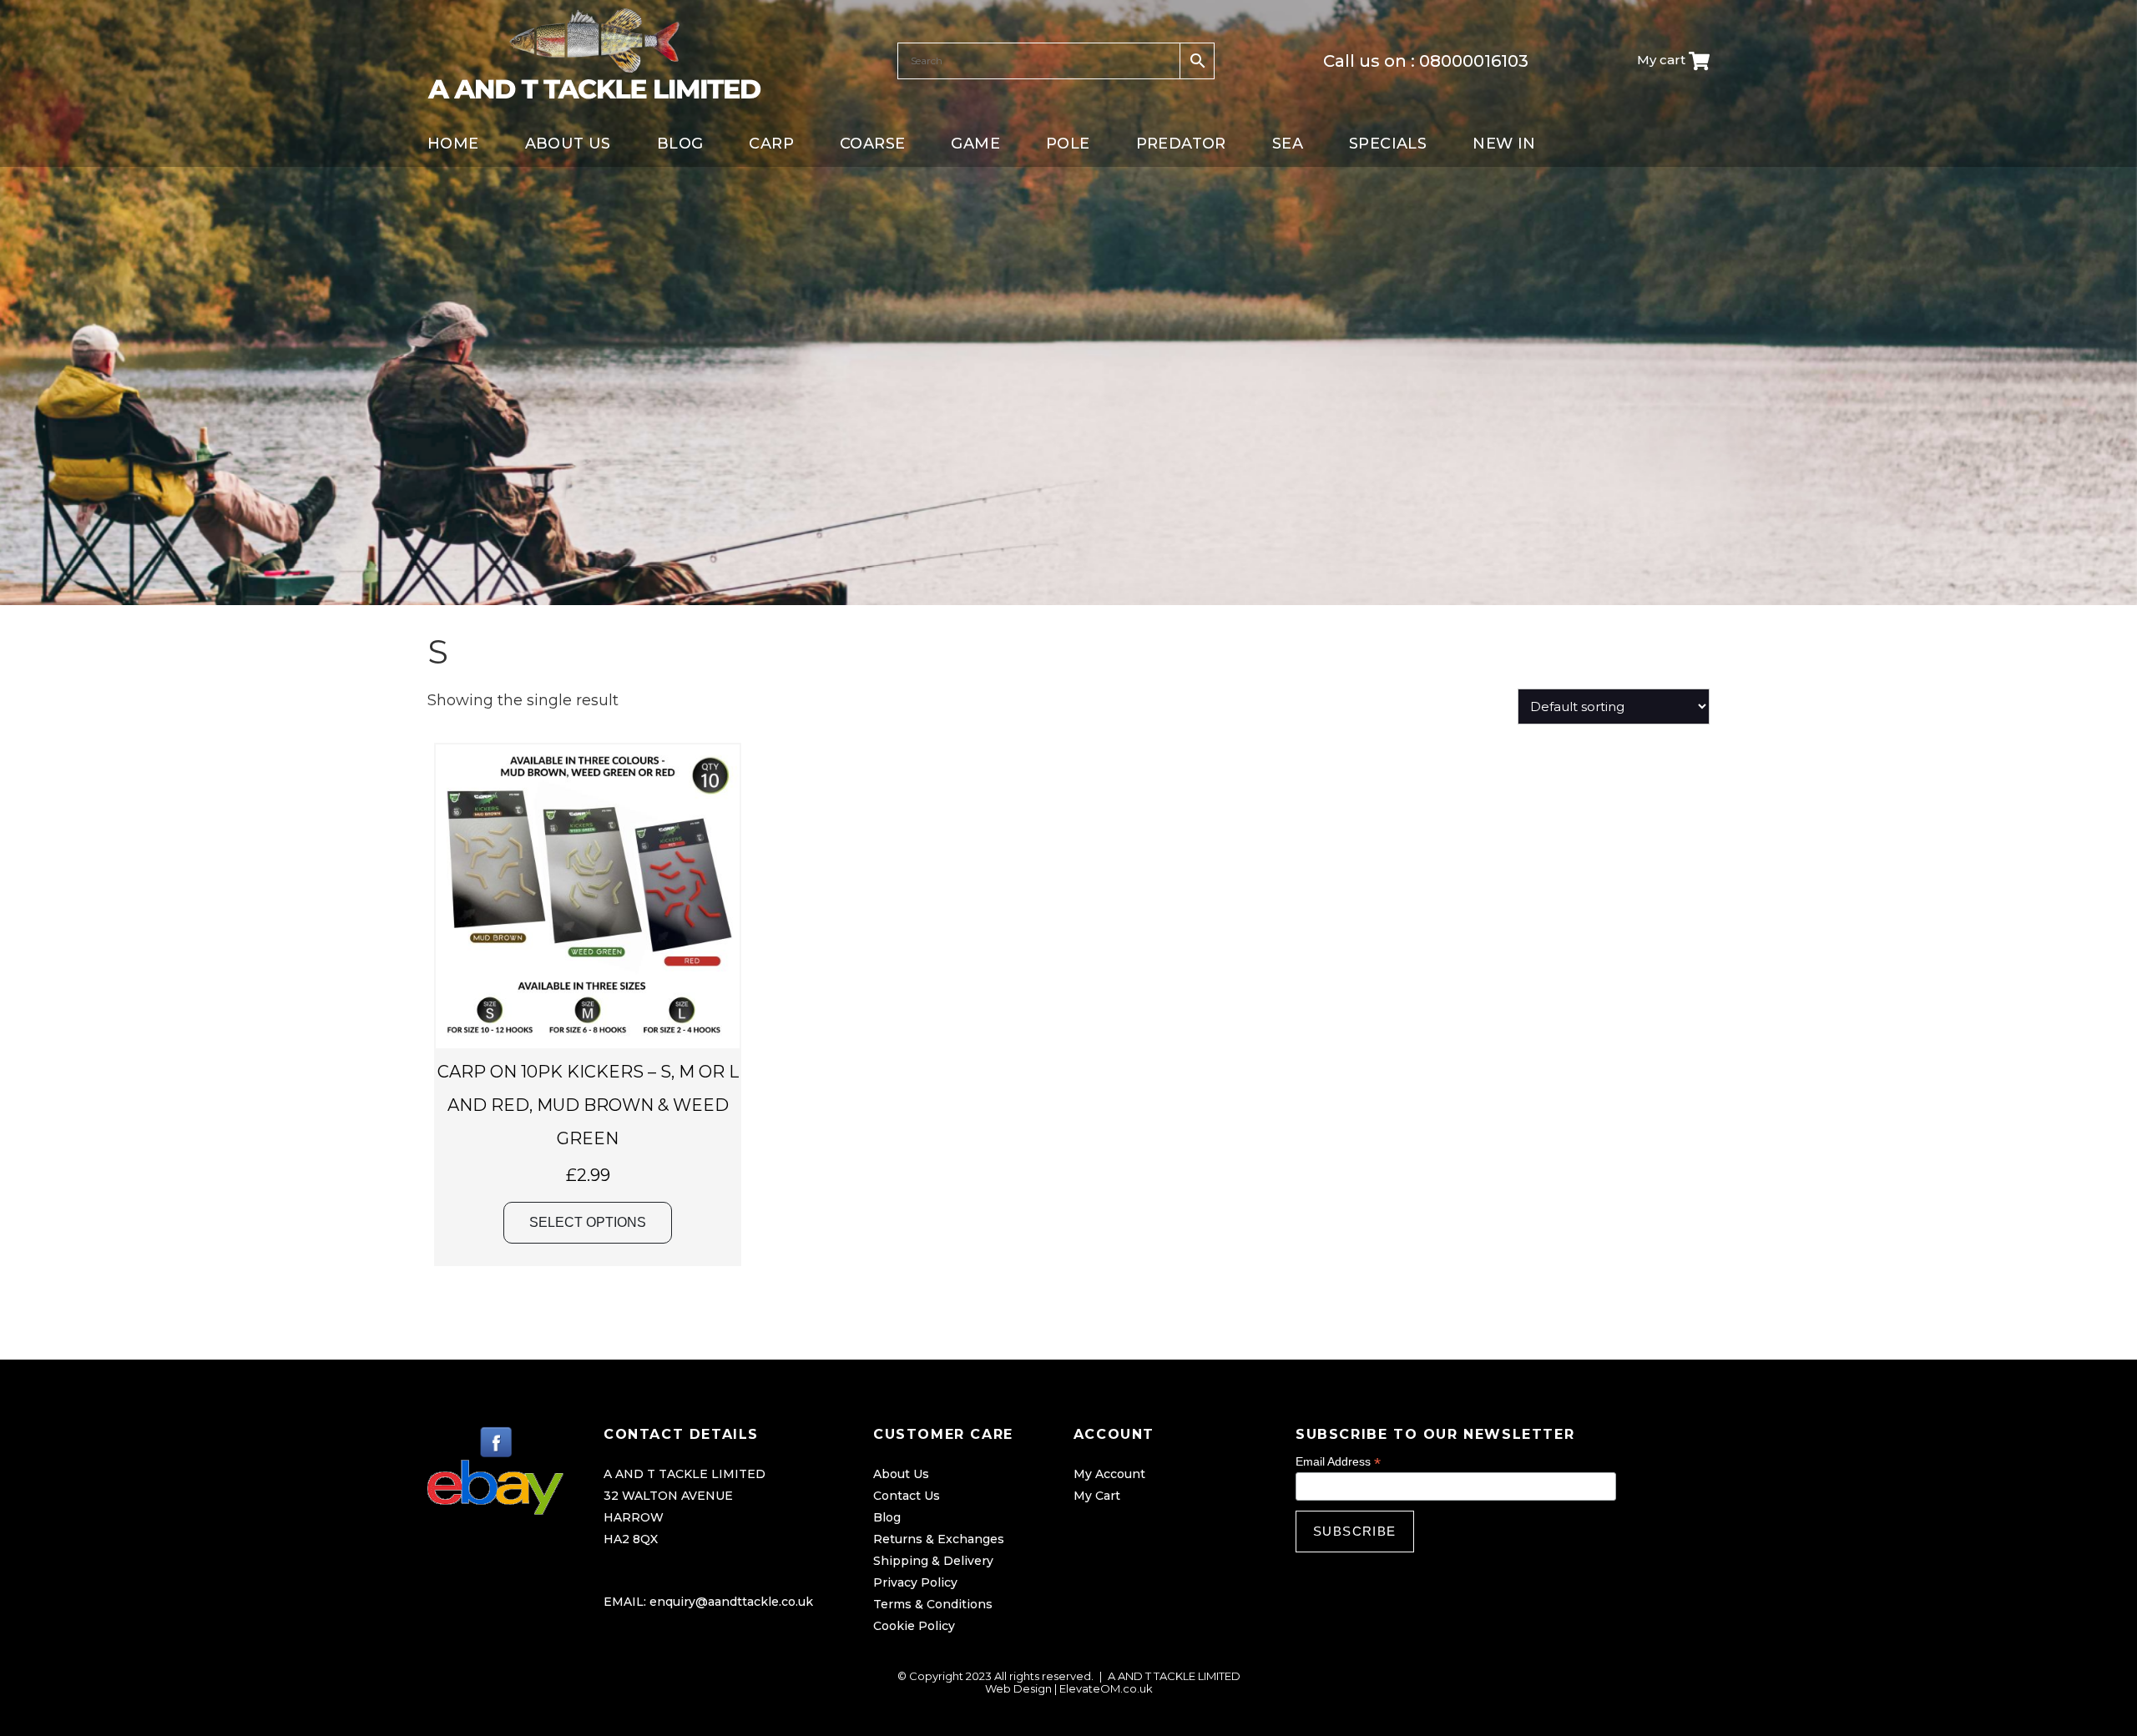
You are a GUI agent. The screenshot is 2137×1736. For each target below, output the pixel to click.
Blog (887, 1517)
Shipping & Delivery (933, 1561)
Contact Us (907, 1496)
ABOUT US (568, 144)
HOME (453, 144)
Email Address (1338, 1462)
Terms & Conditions (933, 1604)
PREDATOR (1181, 144)
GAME (975, 144)
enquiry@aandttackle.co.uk (731, 1602)
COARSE (872, 144)
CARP (771, 144)
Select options (588, 1222)
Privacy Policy (915, 1582)
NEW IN (1504, 144)
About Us (901, 1474)
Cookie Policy (914, 1626)
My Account (1109, 1474)
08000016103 (1474, 61)
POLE (1068, 144)
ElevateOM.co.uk (1106, 1688)
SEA (1288, 144)
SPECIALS (1388, 144)
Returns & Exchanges (939, 1539)
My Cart (1097, 1496)
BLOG (680, 144)
